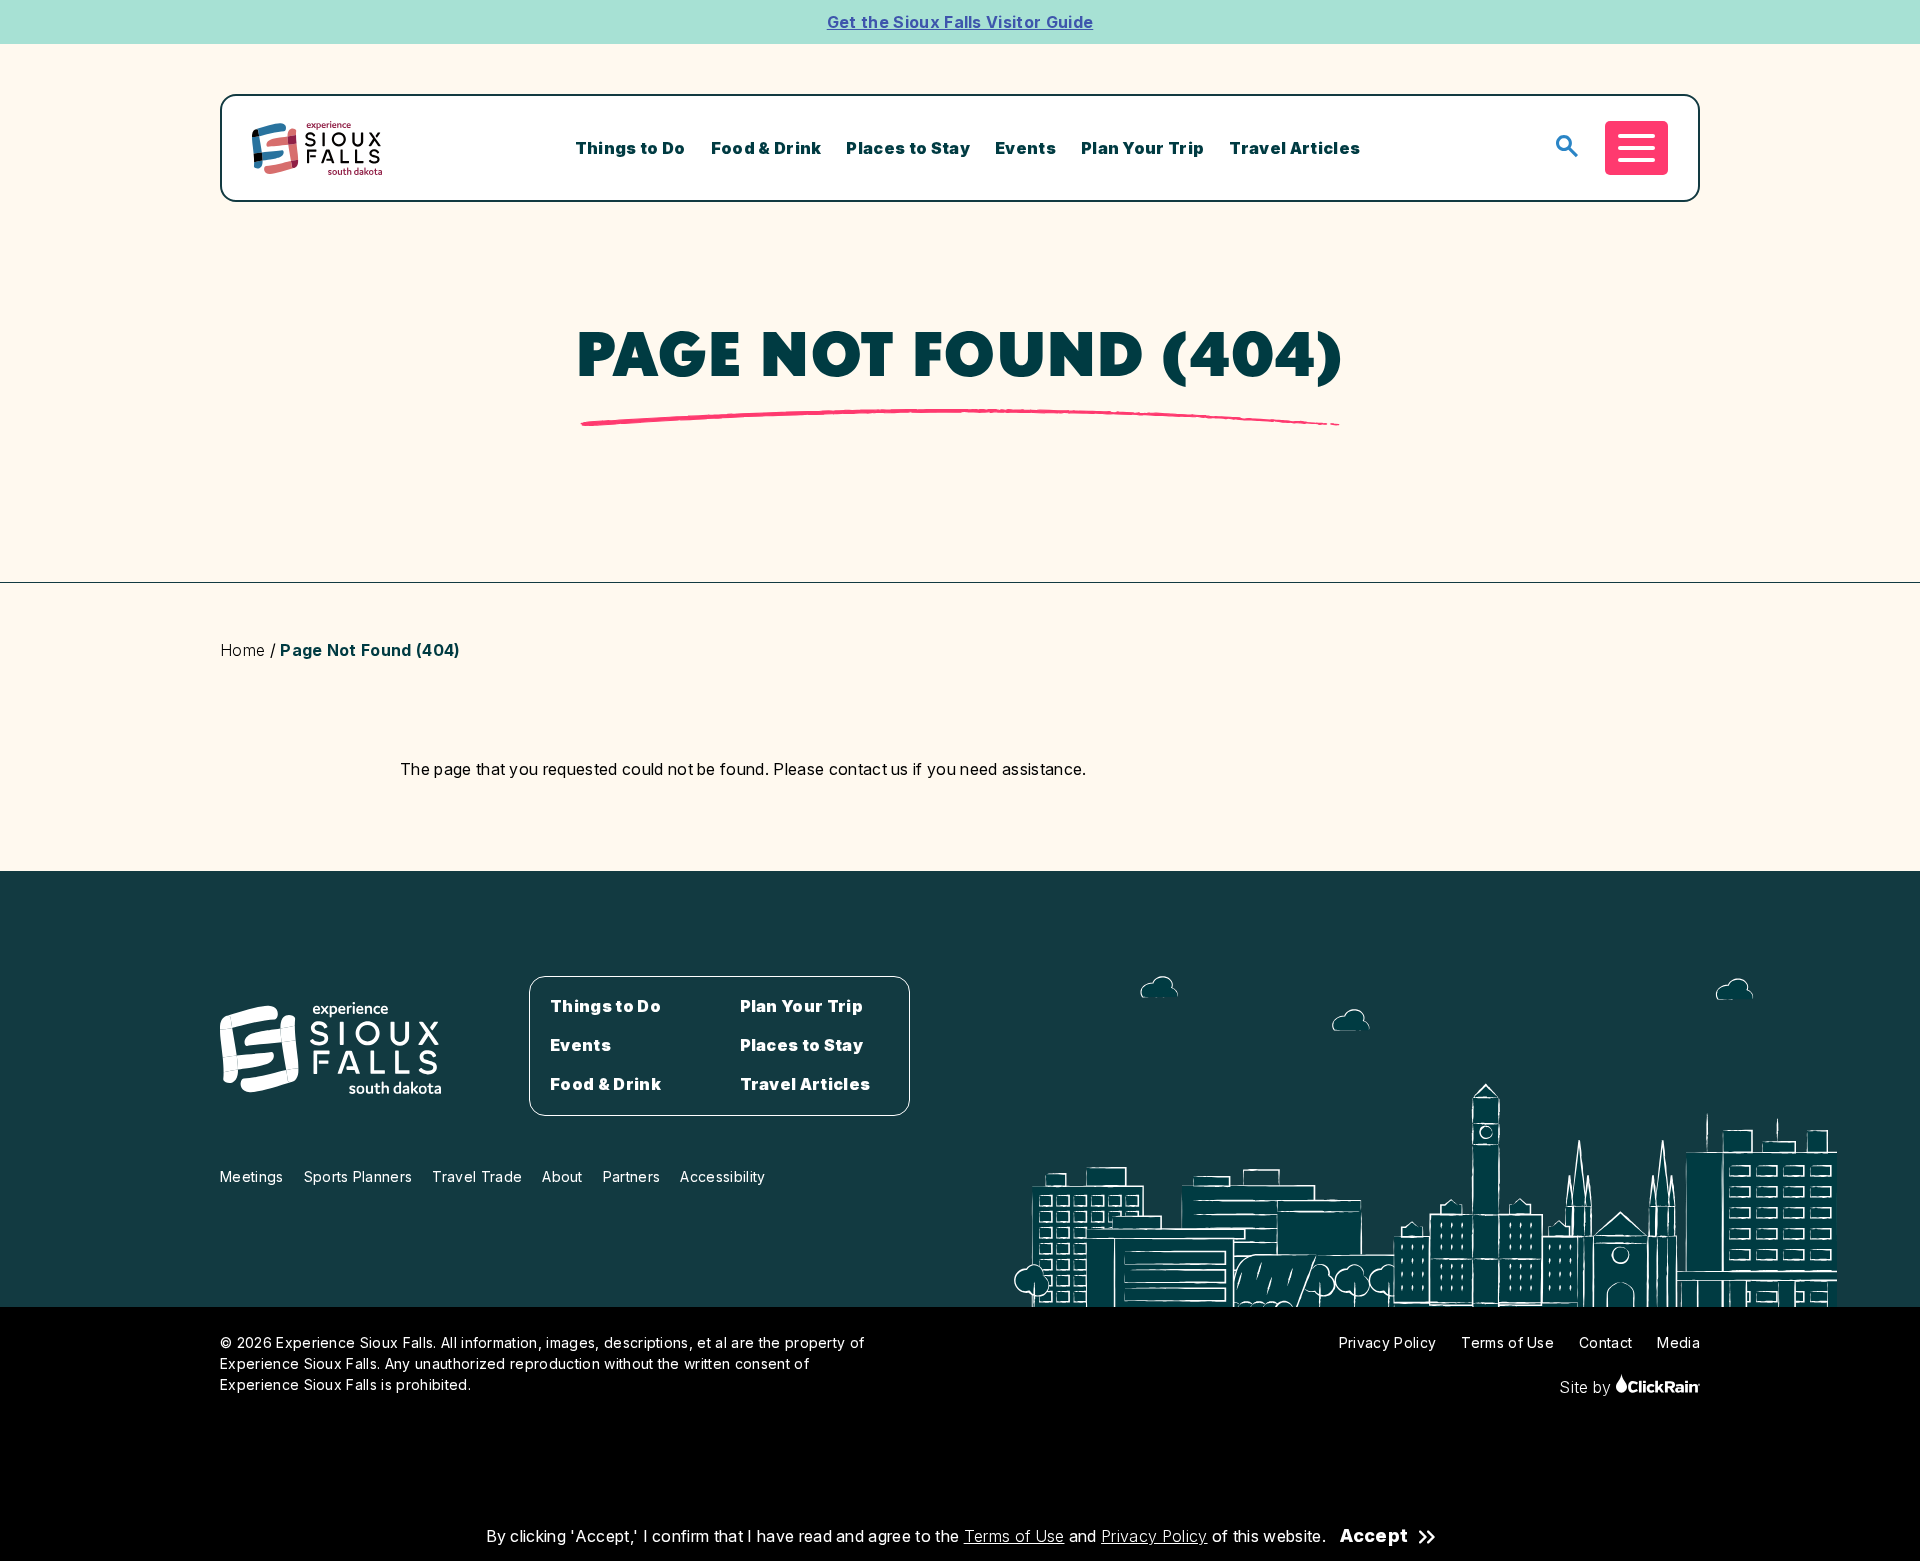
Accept (1374, 1536)
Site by (1587, 1387)
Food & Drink (766, 148)
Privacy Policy (1154, 1536)
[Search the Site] (1567, 147)
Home (242, 650)
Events (1025, 148)
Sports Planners (358, 1176)
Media (1678, 1342)
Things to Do (630, 148)
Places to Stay (907, 148)
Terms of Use (1014, 1536)
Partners (632, 1176)
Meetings (252, 1176)
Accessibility (722, 1176)
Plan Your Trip (1142, 148)
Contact (1605, 1342)
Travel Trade (477, 1176)
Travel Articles (1294, 148)
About (562, 1176)
